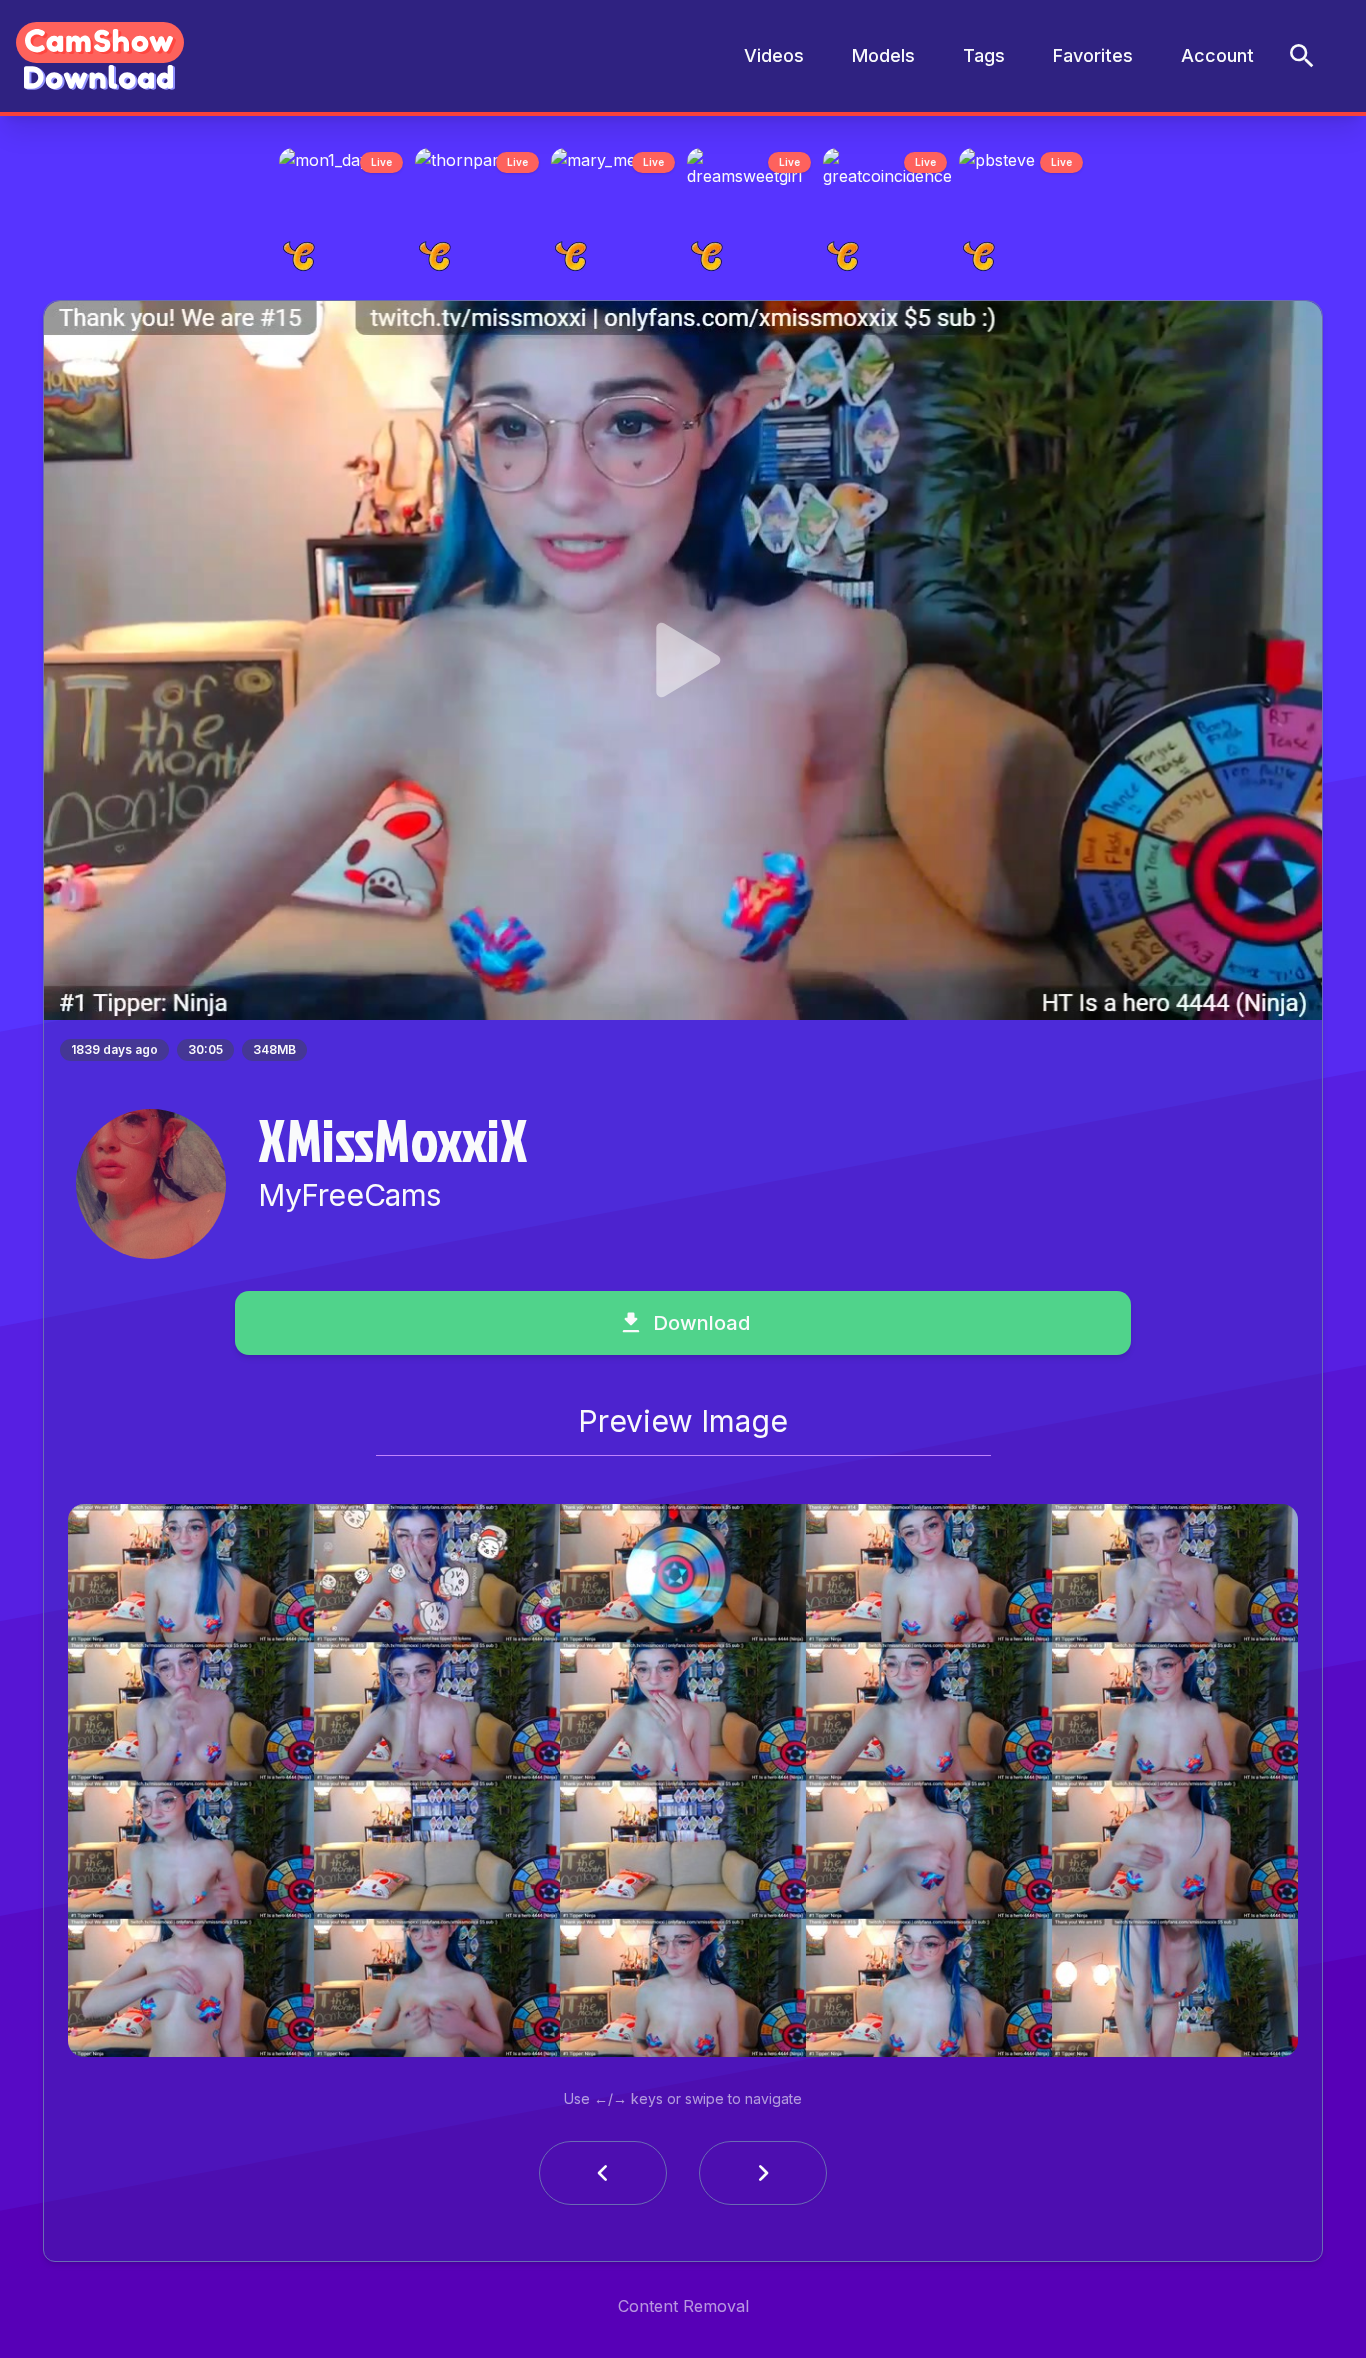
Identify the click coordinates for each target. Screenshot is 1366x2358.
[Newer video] (763, 2179)
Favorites (1093, 55)
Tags (984, 55)
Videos (774, 55)
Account (1217, 55)
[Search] (1302, 56)
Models (883, 55)
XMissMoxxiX (393, 1145)
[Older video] (603, 2179)
